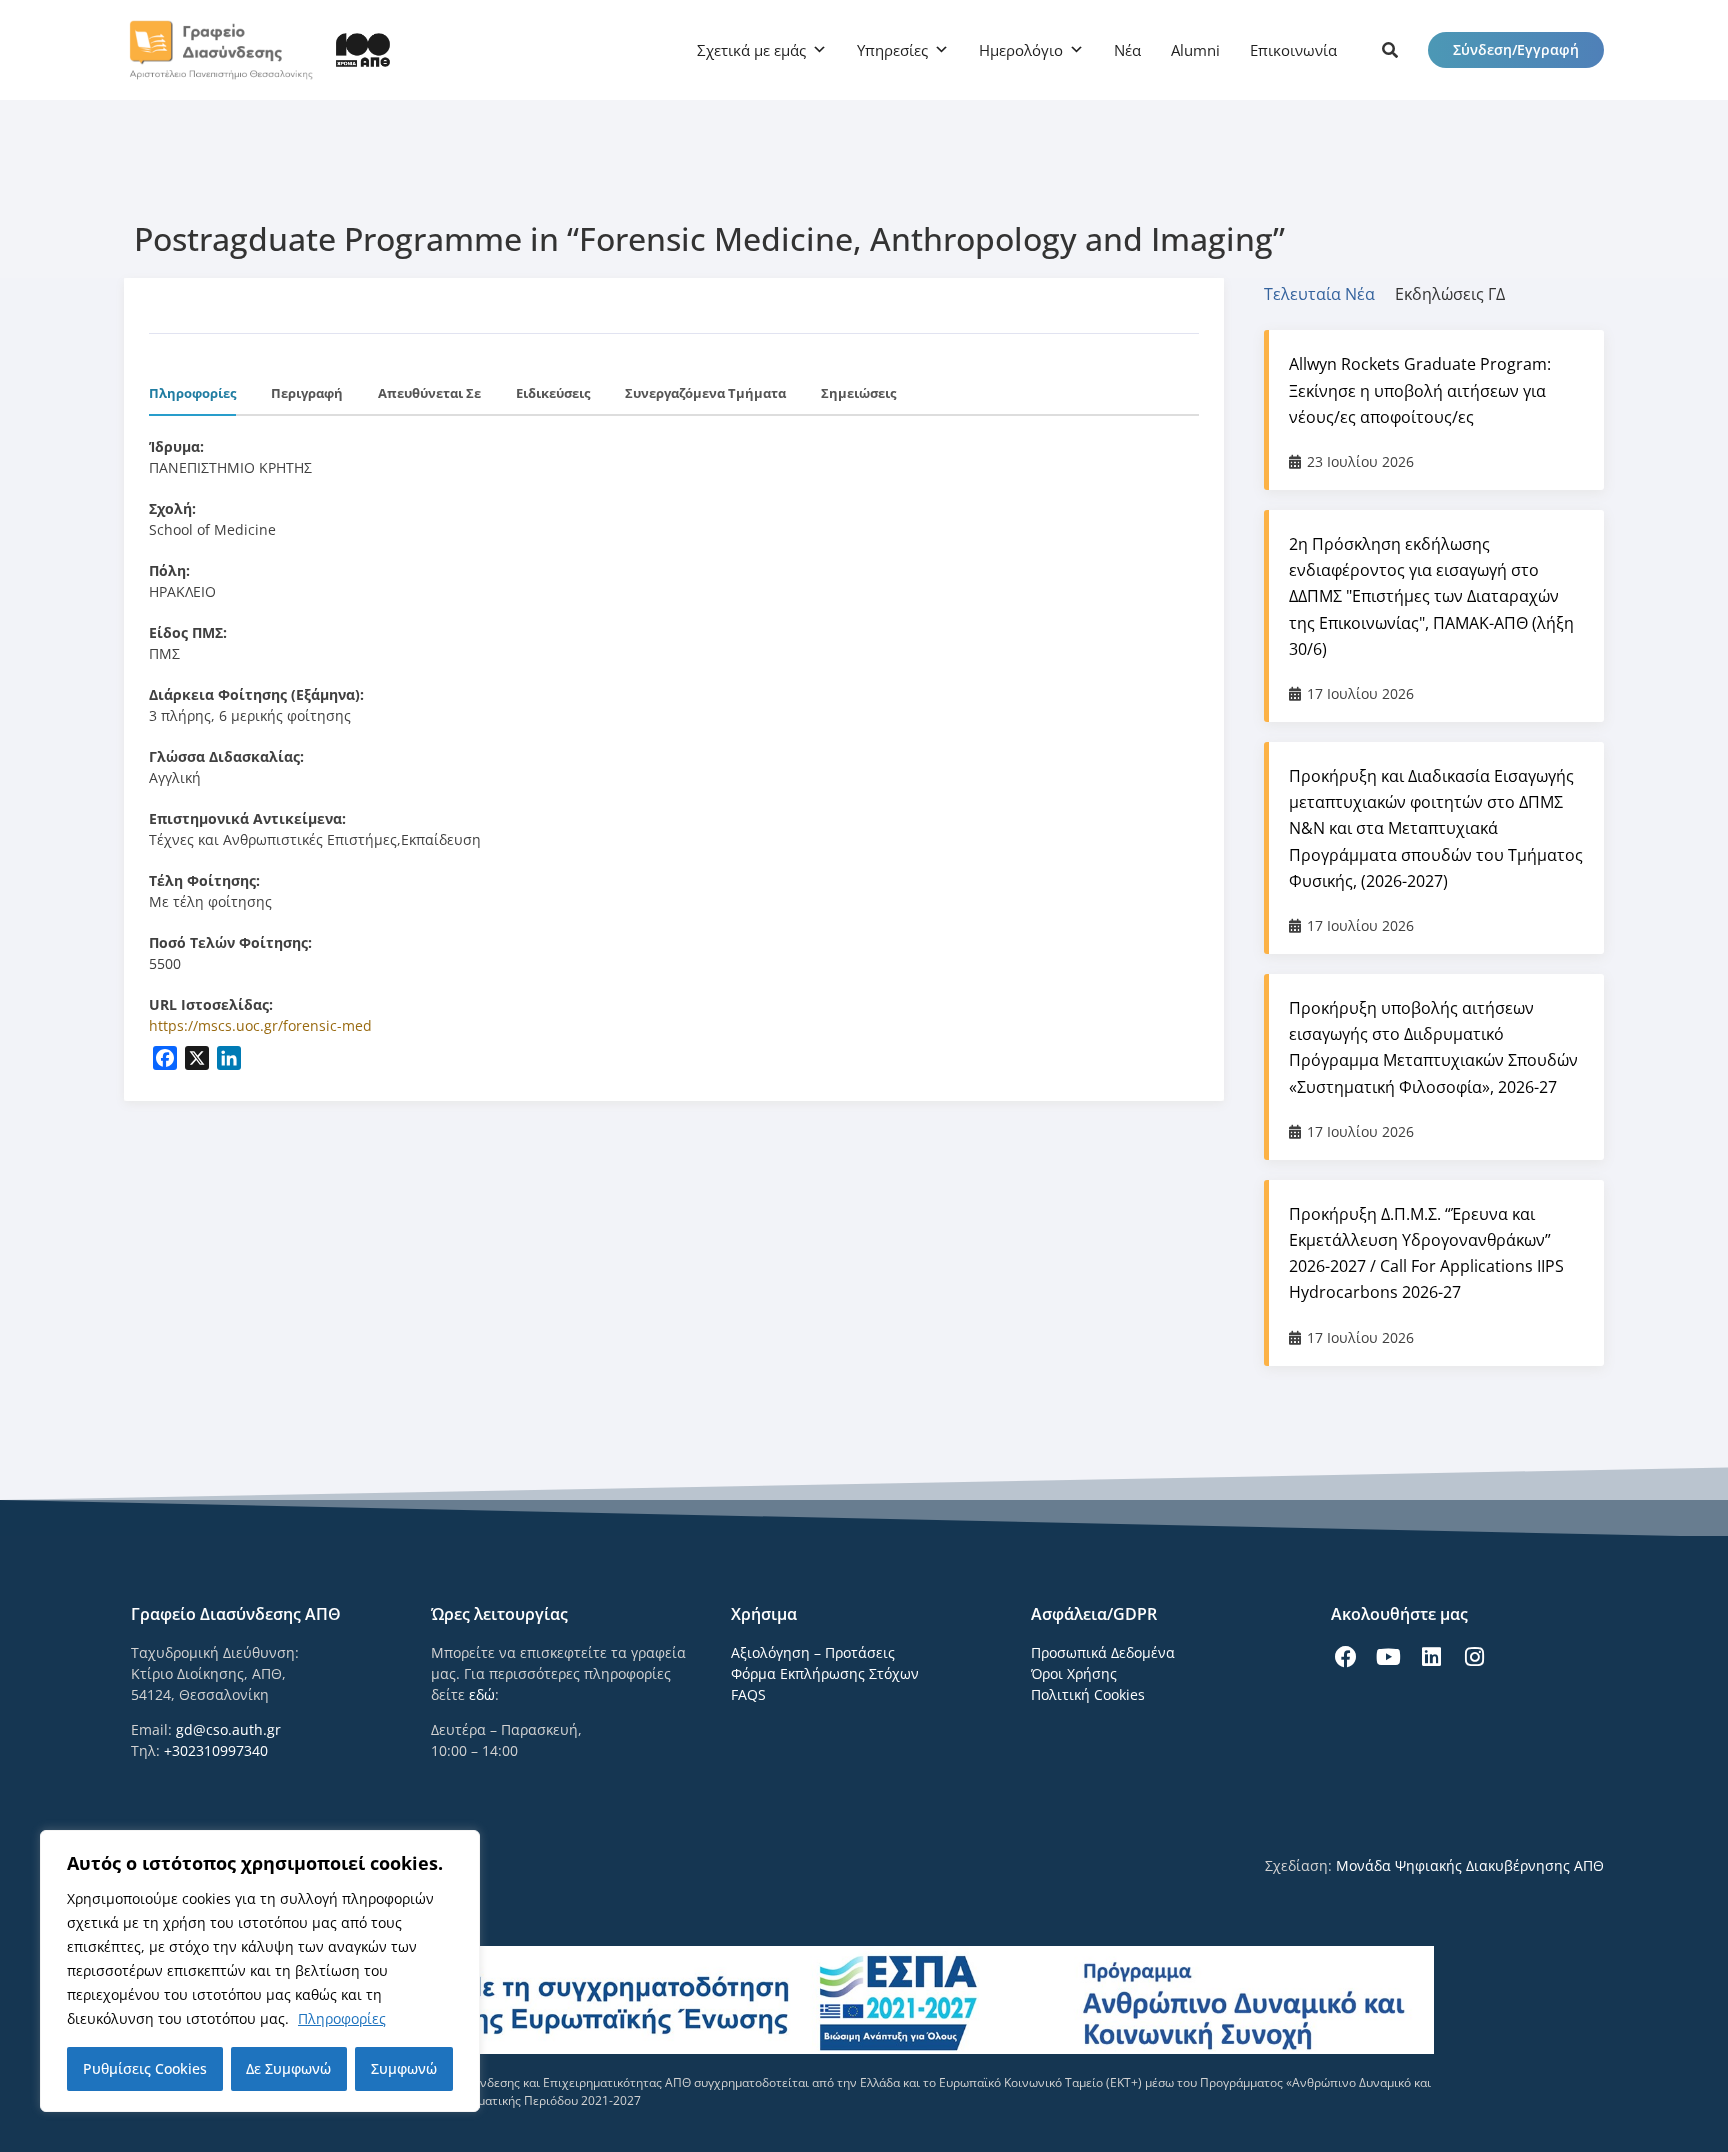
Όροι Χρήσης (1074, 1673)
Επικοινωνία (1293, 50)
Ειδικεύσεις (553, 393)
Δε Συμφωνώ (288, 2068)
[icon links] (1390, 50)
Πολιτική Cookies (1088, 1694)
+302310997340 (216, 1750)
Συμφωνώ (404, 2068)
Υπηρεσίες (892, 50)
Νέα (1127, 50)
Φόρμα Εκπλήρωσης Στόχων (825, 1673)
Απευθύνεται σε (429, 393)
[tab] (1329, 294)
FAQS (748, 1694)
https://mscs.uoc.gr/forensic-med (260, 1025)
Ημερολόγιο (1021, 50)
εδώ (482, 1694)
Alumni (1195, 50)
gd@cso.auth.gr (228, 1729)
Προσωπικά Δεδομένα (1103, 1652)
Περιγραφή (307, 393)
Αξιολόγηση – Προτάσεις (813, 1652)
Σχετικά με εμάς (751, 50)
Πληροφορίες (342, 2018)
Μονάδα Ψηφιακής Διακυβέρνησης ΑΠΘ (1470, 1865)
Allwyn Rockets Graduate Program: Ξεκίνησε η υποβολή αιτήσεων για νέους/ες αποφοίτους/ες (1420, 390)
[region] (260, 1971)
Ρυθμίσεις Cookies (145, 2068)
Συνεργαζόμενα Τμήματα (705, 393)
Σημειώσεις (858, 393)
